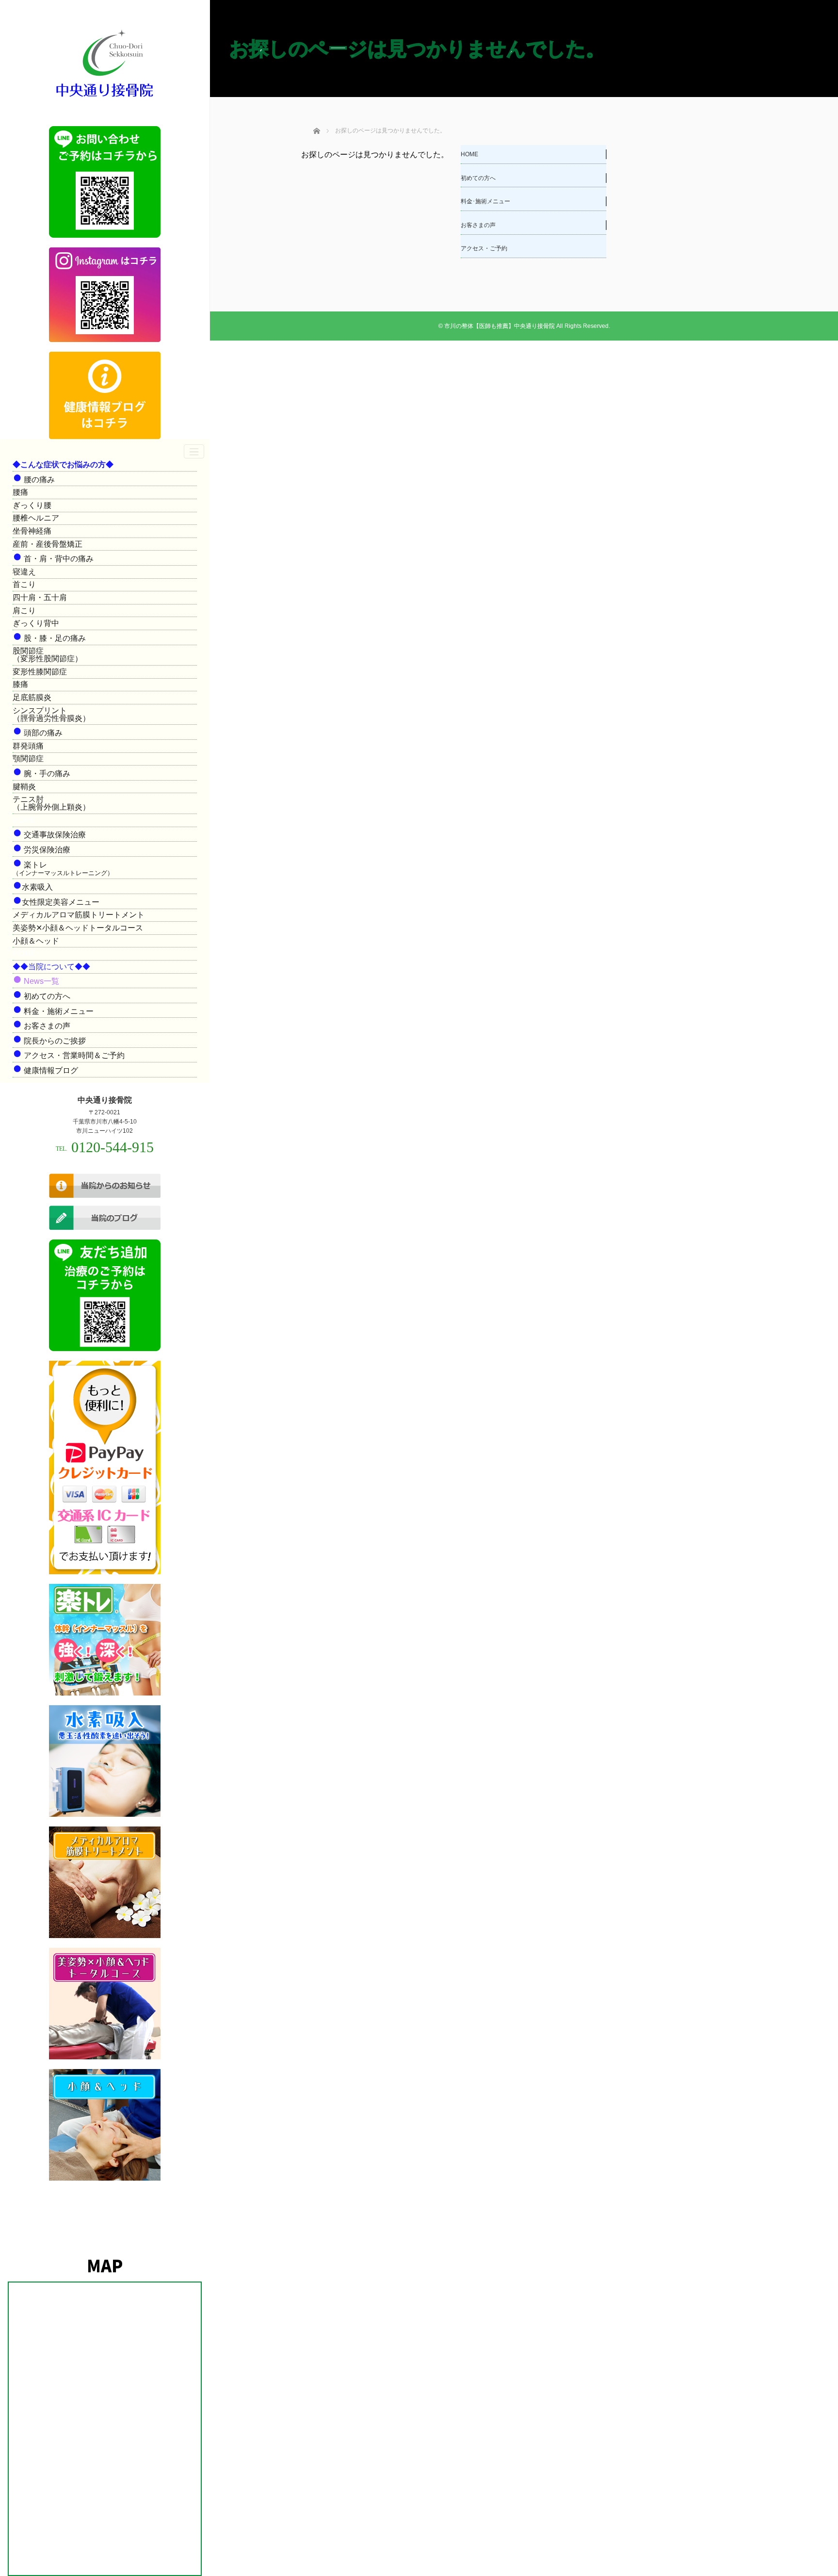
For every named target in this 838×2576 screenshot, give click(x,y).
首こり (24, 584)
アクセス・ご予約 (484, 248)
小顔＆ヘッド (36, 941)
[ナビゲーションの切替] (194, 451)
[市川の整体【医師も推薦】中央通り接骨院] (105, 98)
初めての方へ (478, 178)
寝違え (24, 572)
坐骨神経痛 (32, 531)
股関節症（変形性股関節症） (48, 655)
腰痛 (20, 492)
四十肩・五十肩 (40, 597)
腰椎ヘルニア (36, 518)
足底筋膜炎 (32, 697)
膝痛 (20, 684)
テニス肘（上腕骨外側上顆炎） (51, 803)
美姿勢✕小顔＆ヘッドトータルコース (78, 928)
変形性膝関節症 (40, 672)
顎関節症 (28, 758)
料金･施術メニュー (485, 201)
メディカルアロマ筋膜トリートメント (79, 915)
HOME (469, 154)
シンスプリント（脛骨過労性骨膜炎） (51, 714)
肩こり (24, 611)
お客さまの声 (478, 225)
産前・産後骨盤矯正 (48, 544)
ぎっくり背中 (36, 623)
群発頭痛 (28, 746)
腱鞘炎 (24, 787)
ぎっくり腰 (32, 505)
